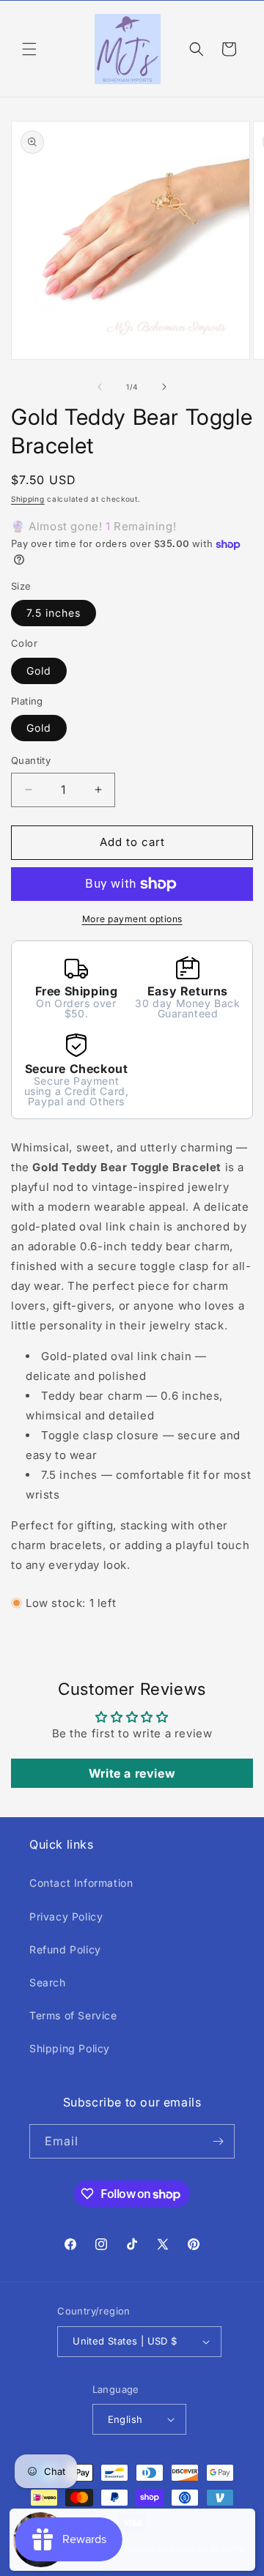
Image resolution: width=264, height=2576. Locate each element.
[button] (29, 49)
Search (48, 1982)
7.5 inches (54, 613)
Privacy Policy (66, 1916)
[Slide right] (164, 387)
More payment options (132, 919)
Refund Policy (65, 1949)
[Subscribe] (218, 2141)
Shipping (28, 499)
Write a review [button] (132, 1773)
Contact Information (81, 1883)
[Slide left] (100, 387)
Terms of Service (73, 2015)
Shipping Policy (70, 2048)
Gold (39, 671)
